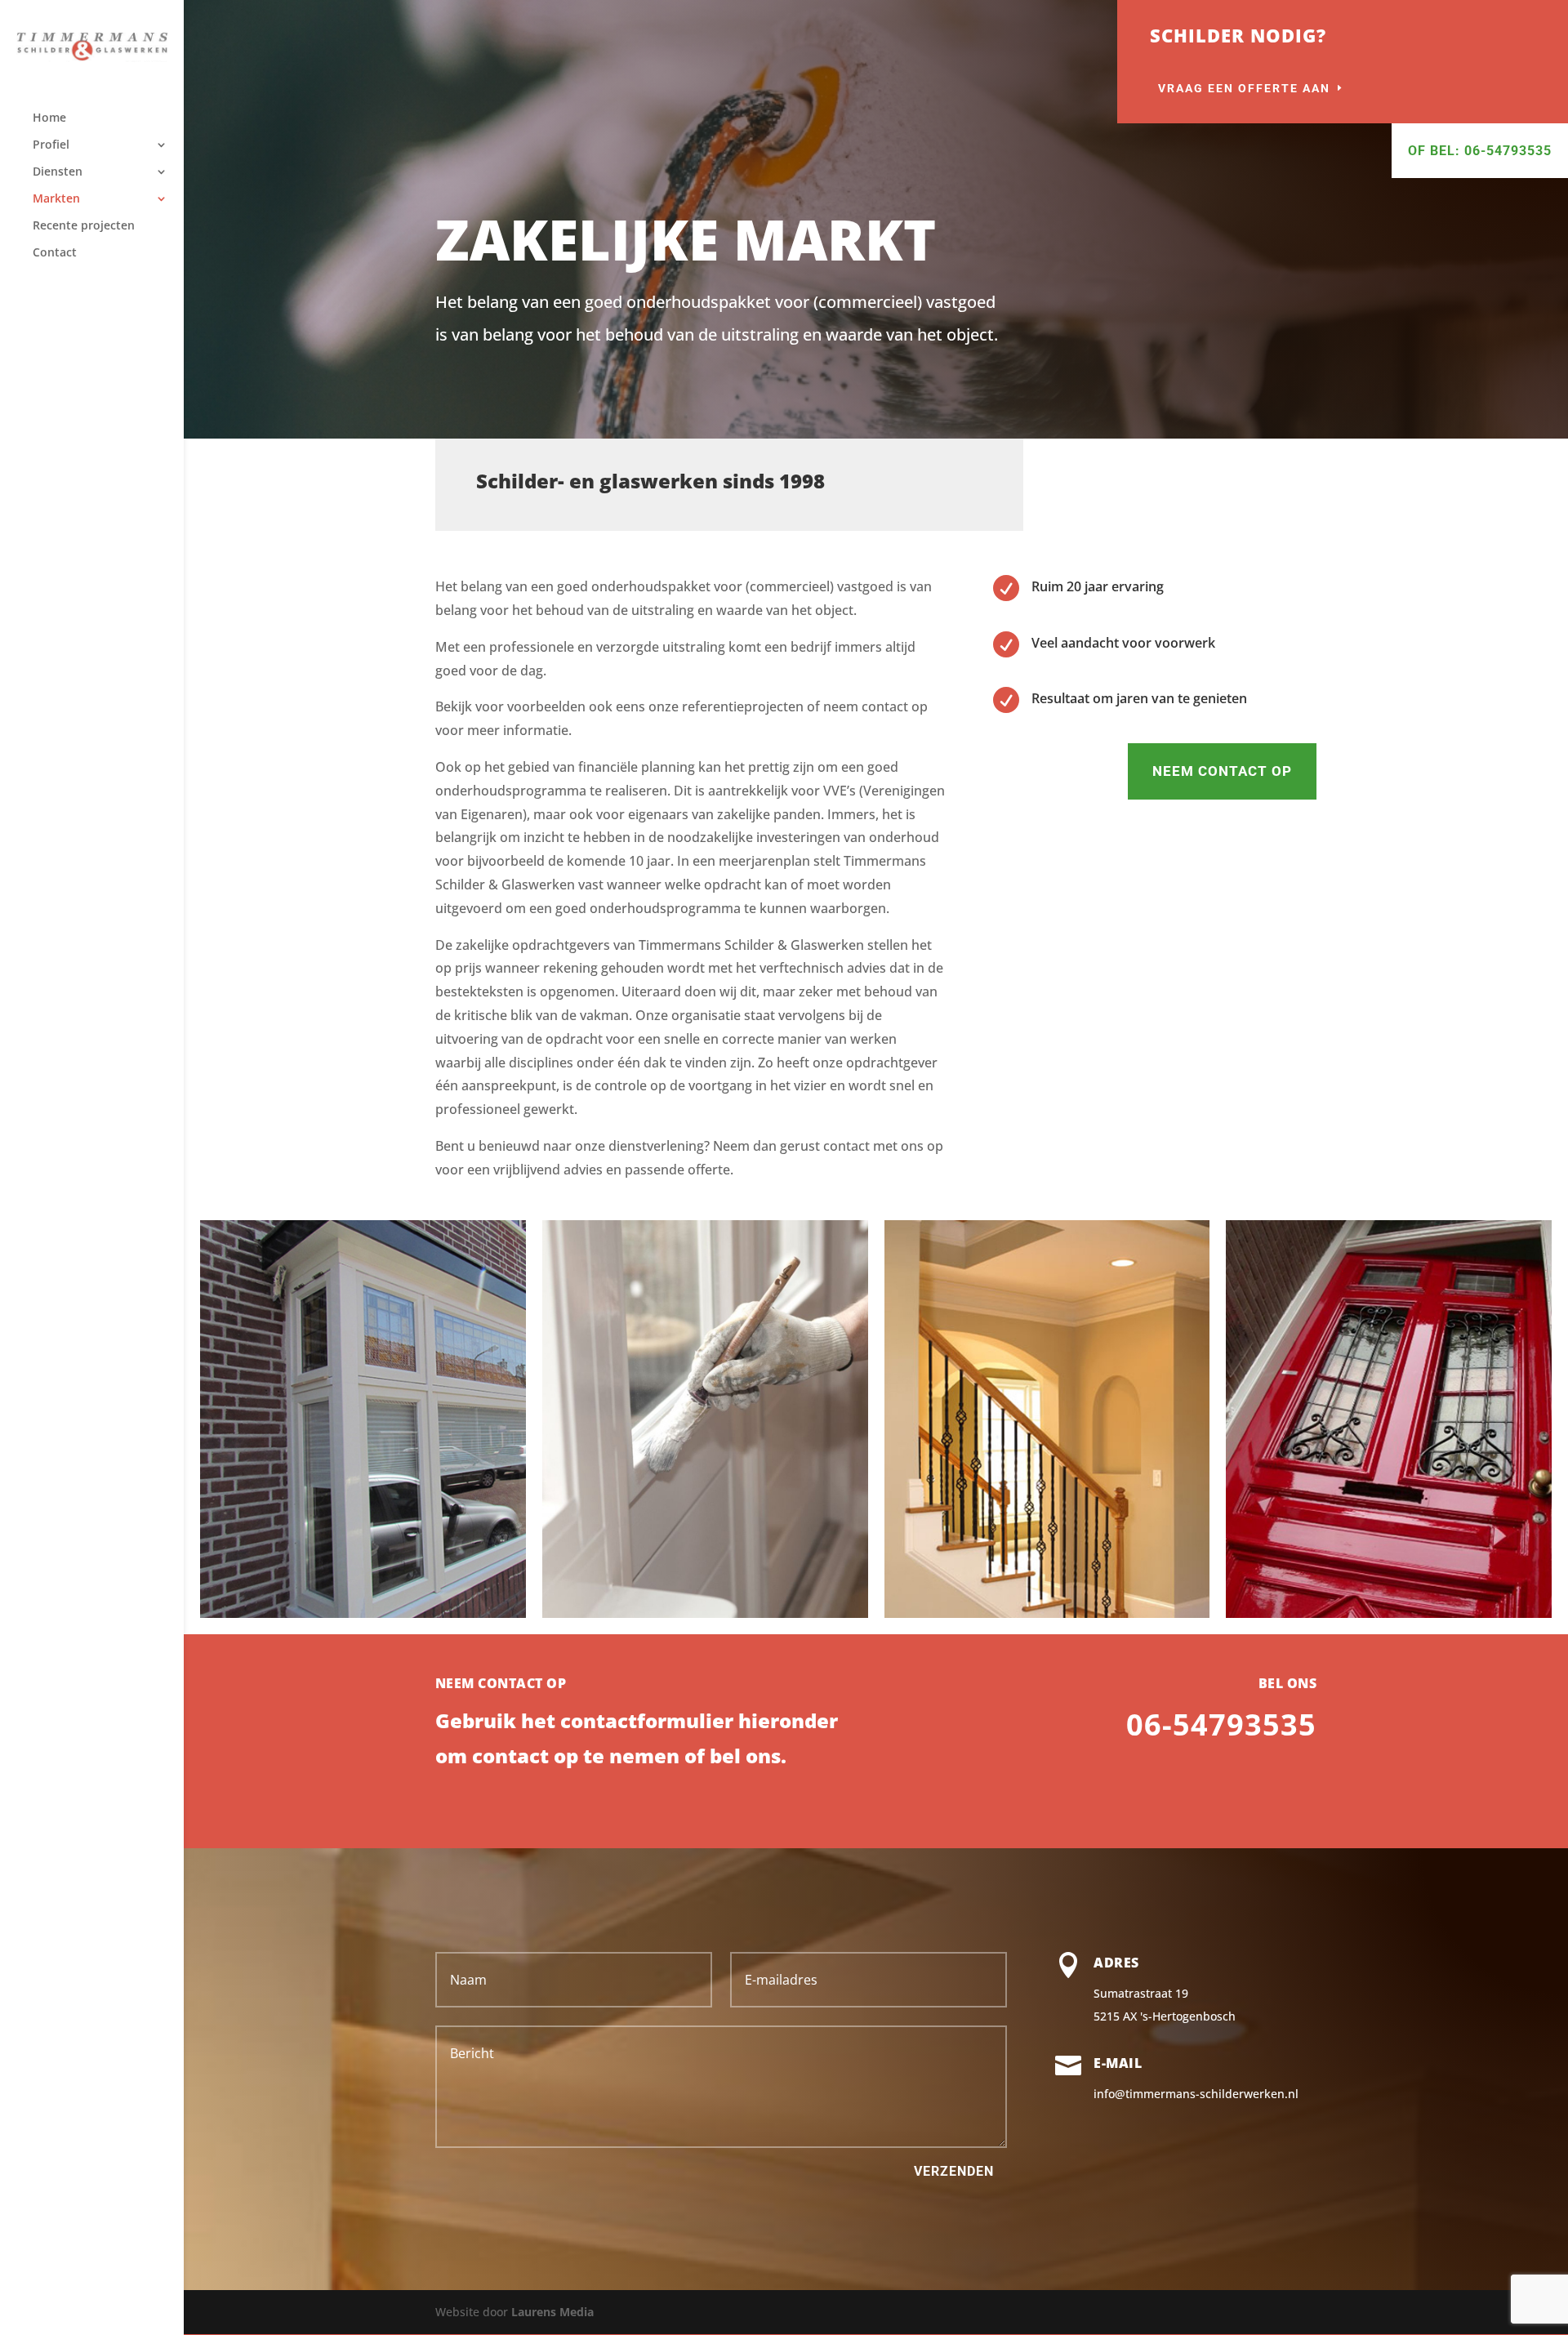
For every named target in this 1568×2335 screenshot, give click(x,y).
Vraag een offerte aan (1244, 88)
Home (49, 118)
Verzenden (954, 2171)
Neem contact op (1222, 771)
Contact (55, 253)
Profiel (51, 145)
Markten (56, 199)
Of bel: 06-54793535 (1480, 151)
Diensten (58, 172)
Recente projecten (84, 226)
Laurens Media (552, 2312)
